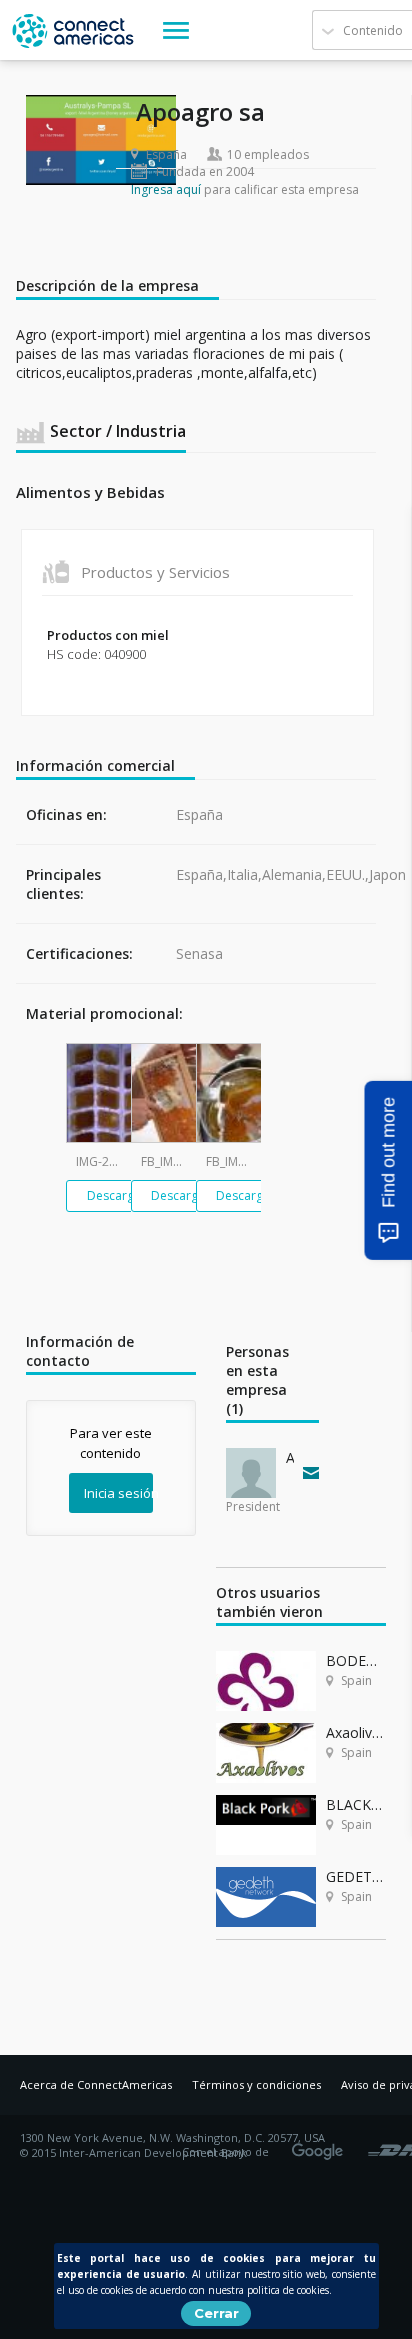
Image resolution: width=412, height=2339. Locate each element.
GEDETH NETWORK (356, 1876)
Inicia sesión (118, 1493)
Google (321, 2145)
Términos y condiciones (256, 2084)
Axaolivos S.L (356, 1732)
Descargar (116, 1195)
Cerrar (216, 2313)
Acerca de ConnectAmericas (96, 2084)
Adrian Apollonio (290, 1457)
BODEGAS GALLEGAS (356, 1660)
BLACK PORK (356, 1804)
